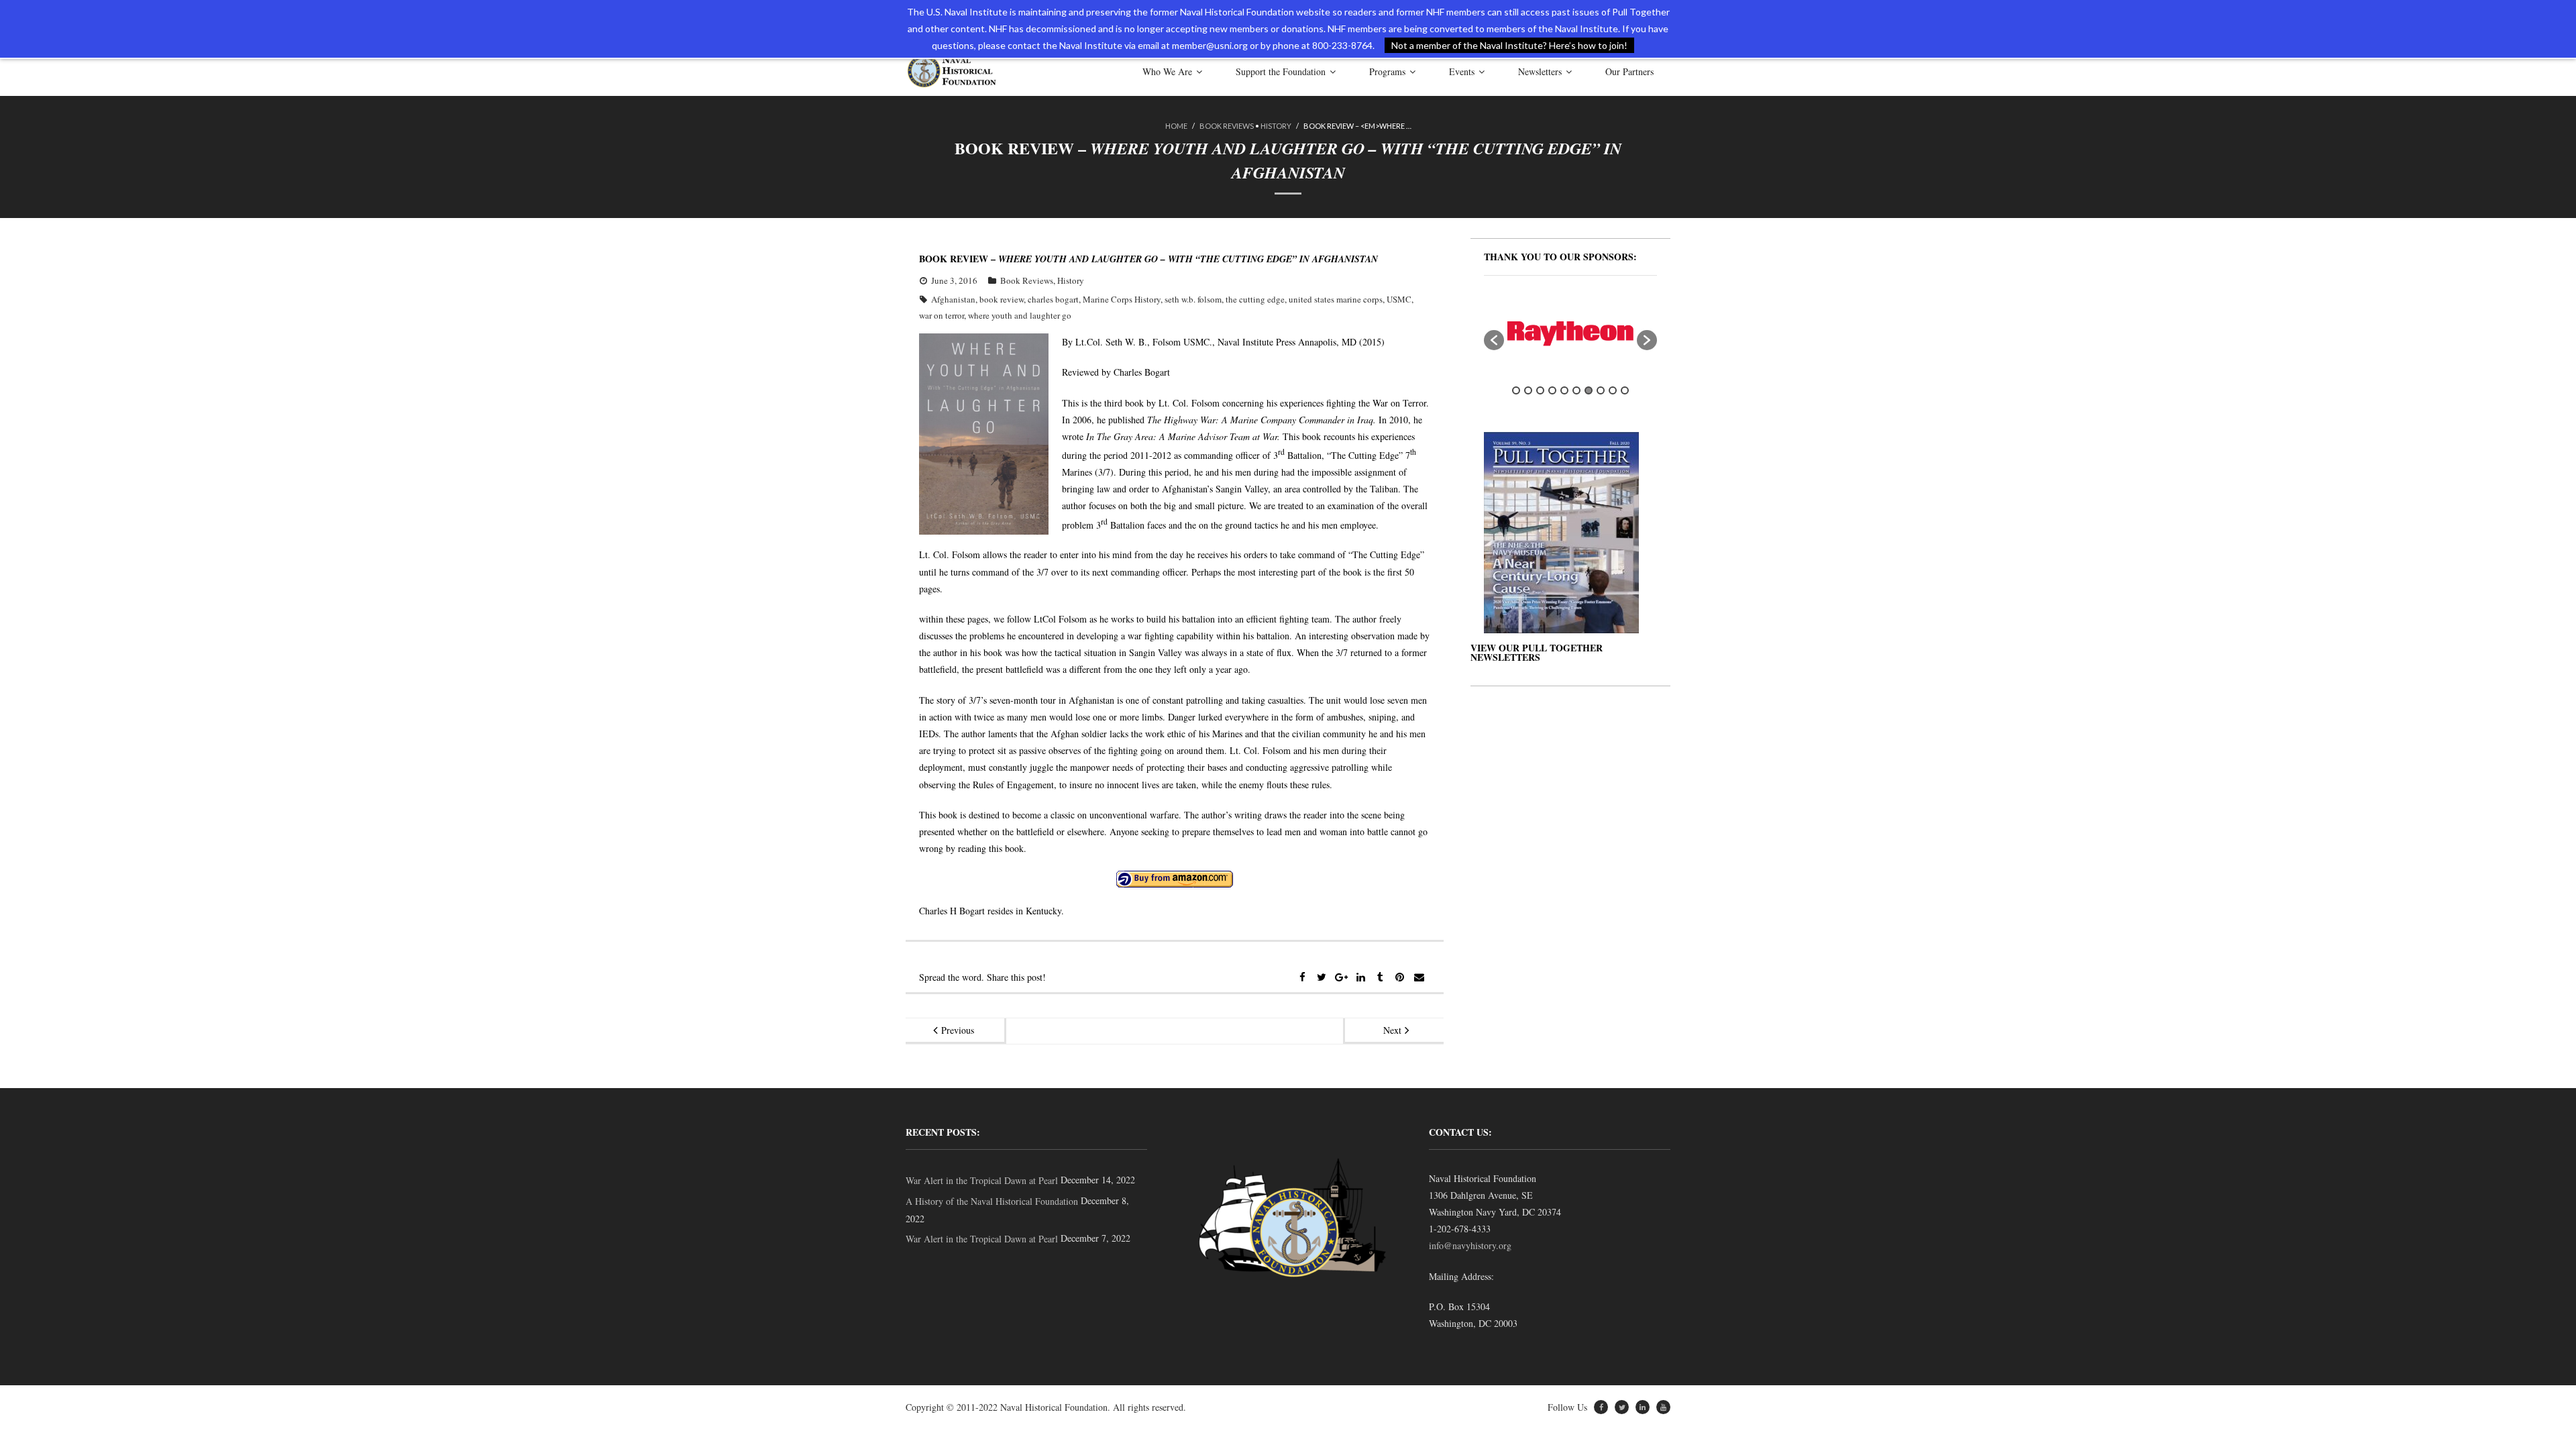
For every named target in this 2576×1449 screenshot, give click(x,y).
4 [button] (1552, 390)
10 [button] (1625, 390)
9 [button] (1613, 390)
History (1276, 126)
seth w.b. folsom (1193, 299)
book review (1002, 299)
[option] (1570, 334)
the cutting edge (1255, 299)
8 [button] (1601, 390)
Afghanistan (953, 299)
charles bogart (1053, 299)
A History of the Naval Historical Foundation (992, 1201)
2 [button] (1528, 390)
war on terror (942, 315)
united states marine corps (1336, 299)
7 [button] (1589, 390)
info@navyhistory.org (1470, 1245)
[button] (1494, 340)
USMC (1399, 299)
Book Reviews (1227, 126)
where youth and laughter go (1020, 315)
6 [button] (1576, 390)
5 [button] (1564, 390)
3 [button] (1540, 390)
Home (1176, 126)
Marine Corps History (1122, 299)
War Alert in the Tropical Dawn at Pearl (982, 1180)
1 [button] (1516, 390)
